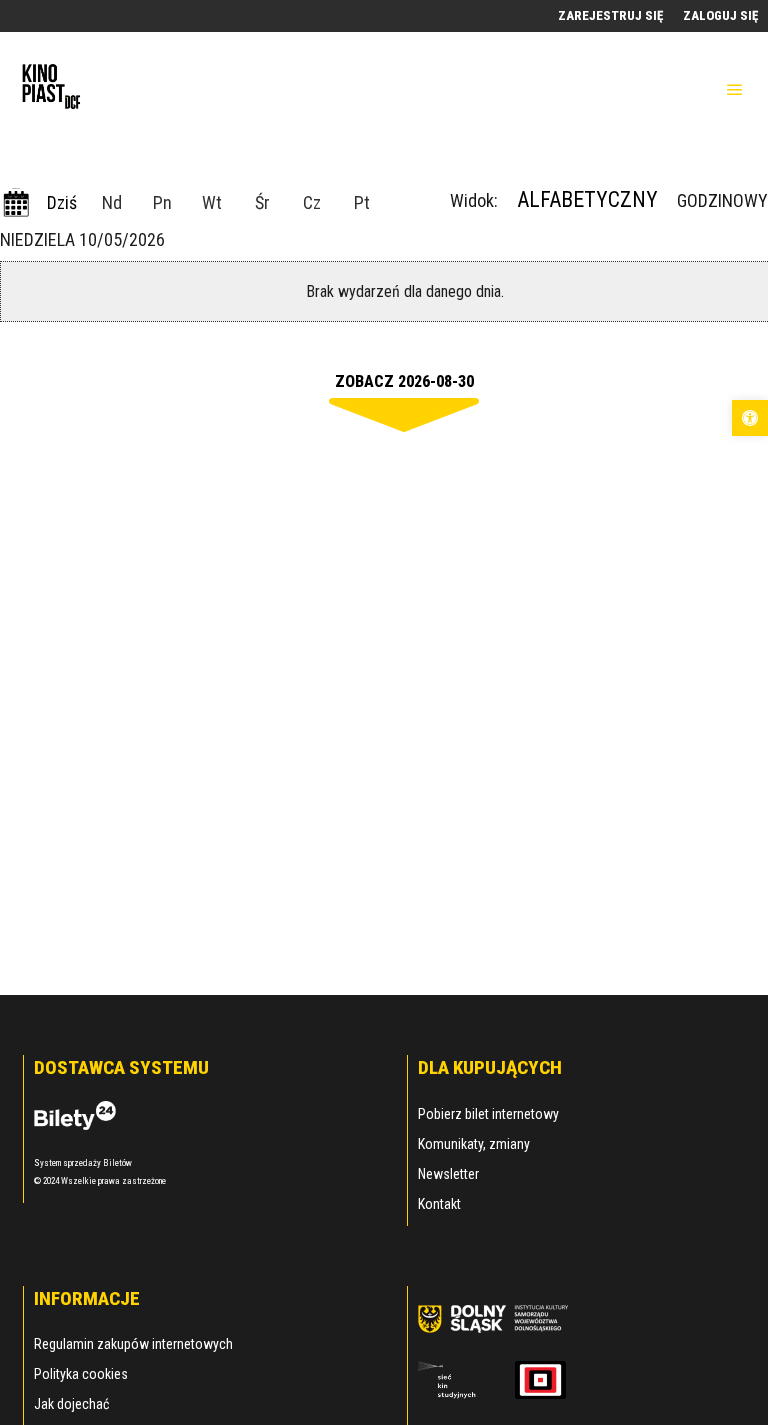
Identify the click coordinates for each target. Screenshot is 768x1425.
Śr (262, 202)
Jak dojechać (71, 1404)
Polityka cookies (81, 1374)
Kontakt (439, 1204)
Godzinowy (722, 200)
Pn (162, 202)
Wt (212, 202)
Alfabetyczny (587, 199)
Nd (112, 202)
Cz (312, 202)
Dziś (62, 202)
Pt (362, 202)
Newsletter (448, 1174)
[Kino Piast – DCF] (50, 89)
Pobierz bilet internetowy (488, 1114)
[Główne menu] (735, 90)
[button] (750, 418)
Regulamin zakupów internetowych (133, 1344)
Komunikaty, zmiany (474, 1144)
